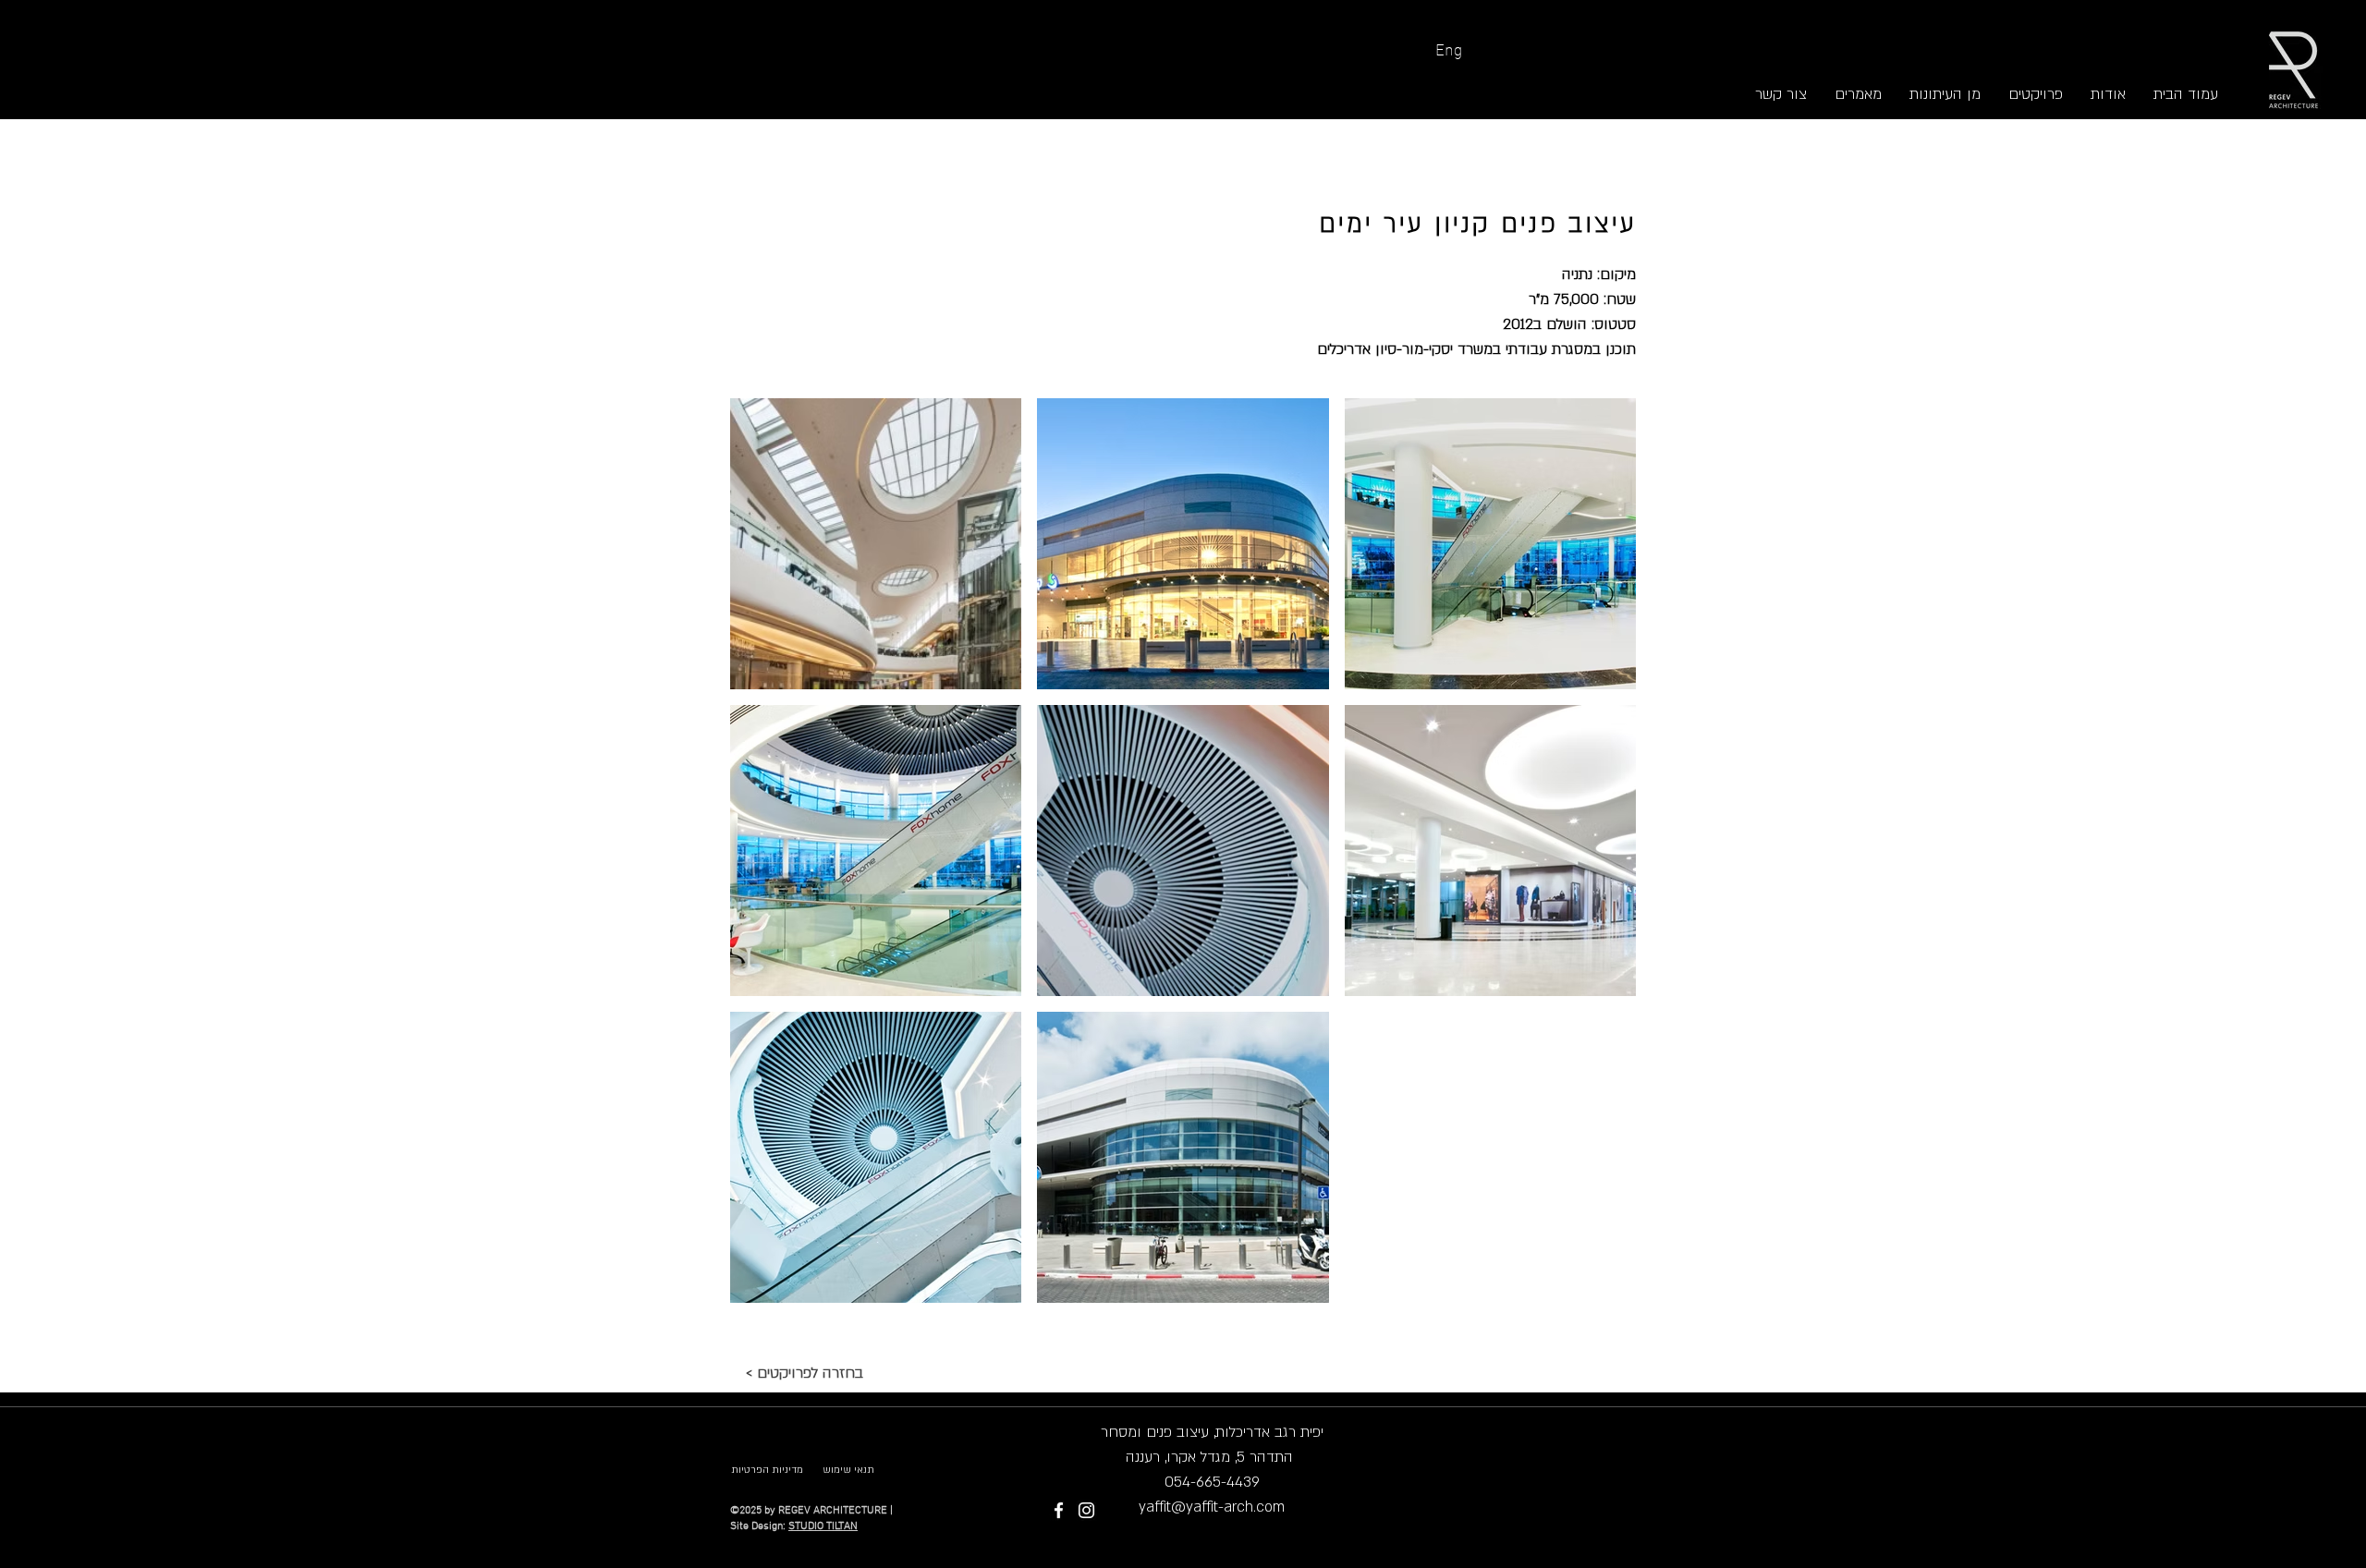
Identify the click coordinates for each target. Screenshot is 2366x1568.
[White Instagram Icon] (1086, 1510)
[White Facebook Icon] (1059, 1510)
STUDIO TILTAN (823, 1526)
